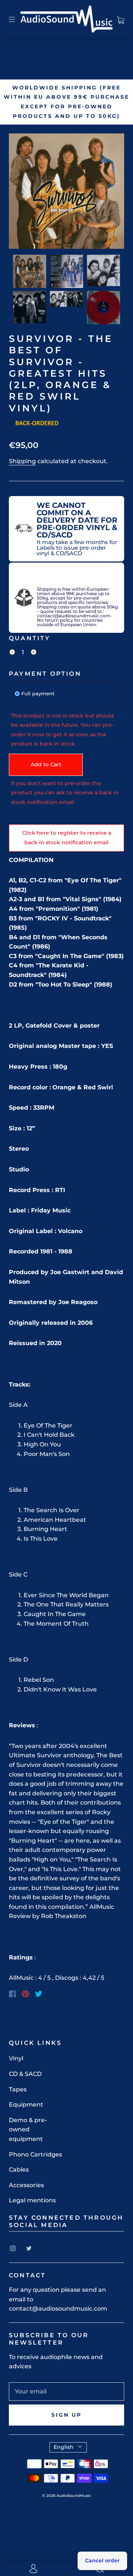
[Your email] (66, 2392)
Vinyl (16, 2058)
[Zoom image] (66, 193)
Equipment (26, 2105)
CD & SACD (25, 2074)
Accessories (26, 2185)
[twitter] (29, 2249)
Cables (19, 2170)
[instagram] (13, 2249)
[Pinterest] (25, 1994)
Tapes (18, 2089)
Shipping (22, 461)
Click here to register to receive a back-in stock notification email (67, 838)
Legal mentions (32, 2200)
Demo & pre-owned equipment (28, 2129)
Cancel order (102, 2560)
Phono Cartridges (35, 2154)
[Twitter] (39, 1994)
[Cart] (121, 19)
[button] (20, 193)
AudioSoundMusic (74, 2496)
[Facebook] (12, 1994)
